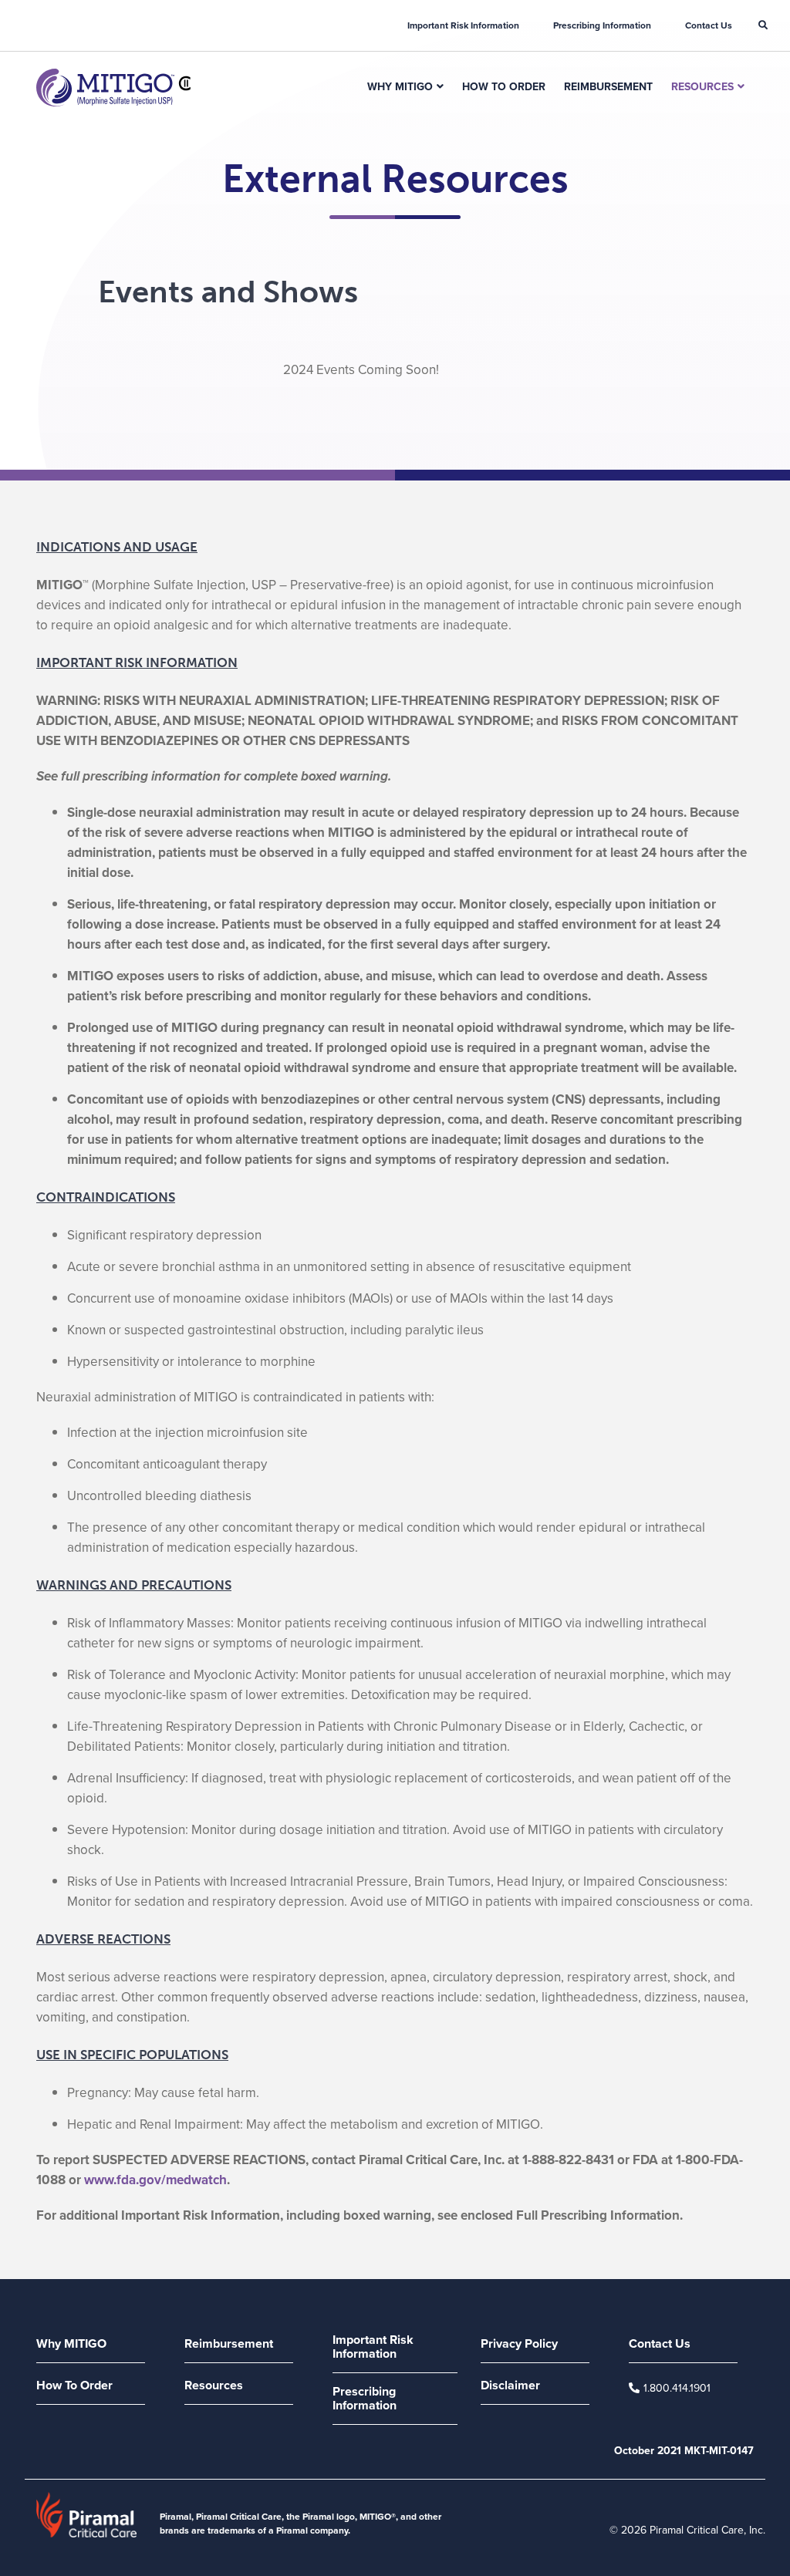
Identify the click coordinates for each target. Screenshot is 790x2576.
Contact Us (709, 25)
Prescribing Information (602, 25)
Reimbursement (608, 86)
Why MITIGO (400, 86)
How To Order (504, 86)
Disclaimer (510, 2386)
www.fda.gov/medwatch (155, 2180)
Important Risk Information (463, 25)
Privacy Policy (519, 2345)
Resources (702, 86)
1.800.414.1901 (677, 2388)
